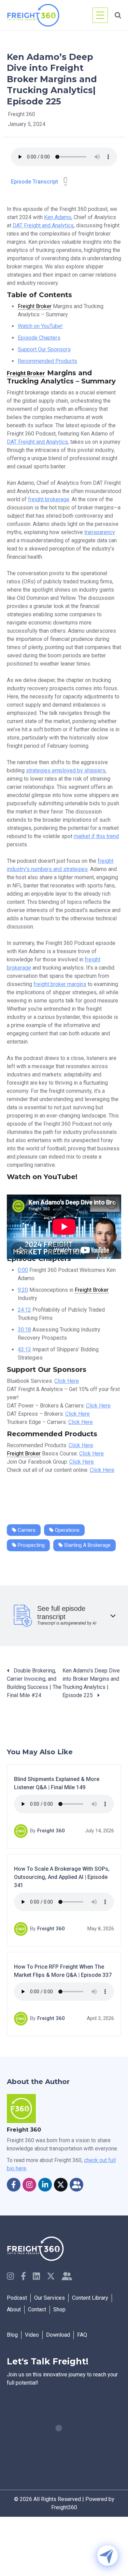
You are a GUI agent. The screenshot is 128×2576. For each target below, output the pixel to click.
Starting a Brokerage (87, 1545)
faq (82, 2335)
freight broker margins (60, 984)
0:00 (23, 1270)
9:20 (23, 1290)
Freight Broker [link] (35, 306)
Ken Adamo (58, 217)
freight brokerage (49, 499)
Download (58, 2335)
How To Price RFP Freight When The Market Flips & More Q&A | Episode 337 (63, 1971)
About (14, 2309)
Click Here (67, 1381)
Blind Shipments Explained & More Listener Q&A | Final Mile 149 (57, 1784)
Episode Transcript (34, 182)
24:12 (24, 1310)
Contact (37, 2309)
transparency (100, 532)
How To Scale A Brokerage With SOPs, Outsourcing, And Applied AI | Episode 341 (62, 1877)
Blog (12, 2335)
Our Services (49, 2298)
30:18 (24, 1330)
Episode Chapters (39, 338)
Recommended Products (47, 361)
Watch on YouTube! (40, 326)
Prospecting (31, 1545)
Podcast (17, 2298)
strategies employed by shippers (66, 771)
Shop (59, 2309)
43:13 (24, 1349)
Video (32, 2335)
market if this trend (96, 836)
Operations (67, 1530)
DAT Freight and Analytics (43, 225)
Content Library (90, 2298)
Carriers (26, 1530)
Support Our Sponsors (44, 349)
